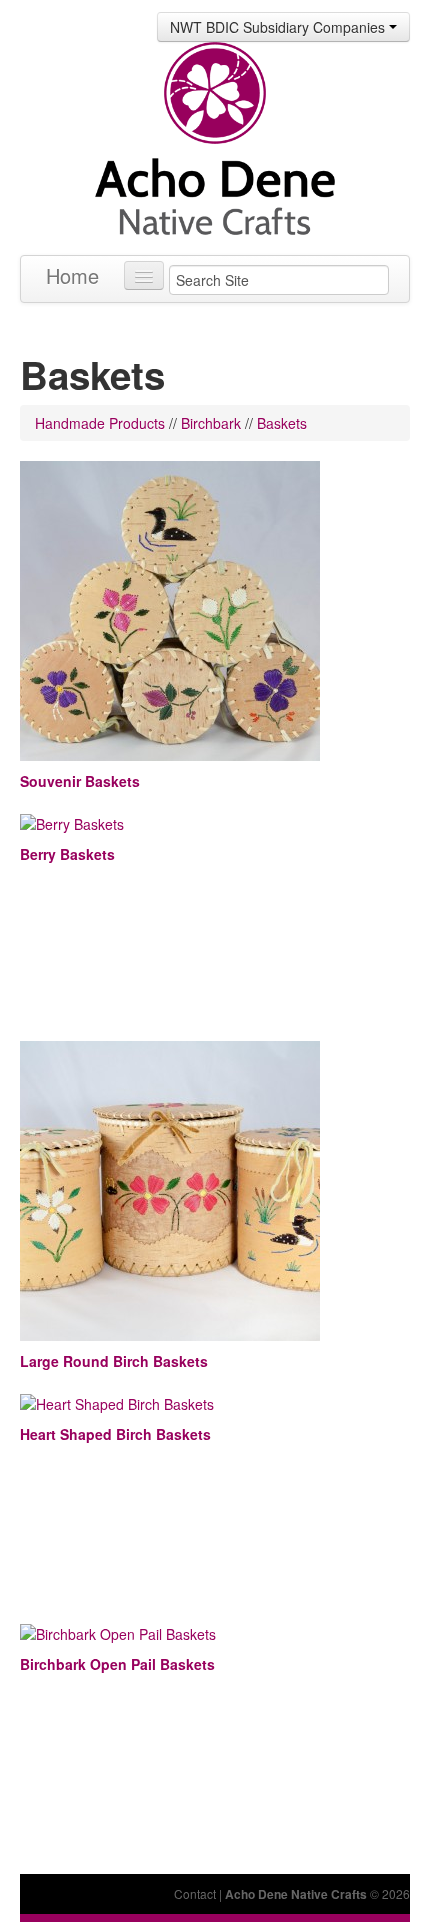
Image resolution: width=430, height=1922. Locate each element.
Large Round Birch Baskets (114, 1361)
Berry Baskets (67, 854)
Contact (195, 1893)
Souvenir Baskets (80, 781)
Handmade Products (100, 423)
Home (72, 275)
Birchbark (211, 423)
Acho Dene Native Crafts (296, 1894)
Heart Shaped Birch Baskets (115, 1434)
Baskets (282, 423)
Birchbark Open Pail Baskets (117, 1664)
